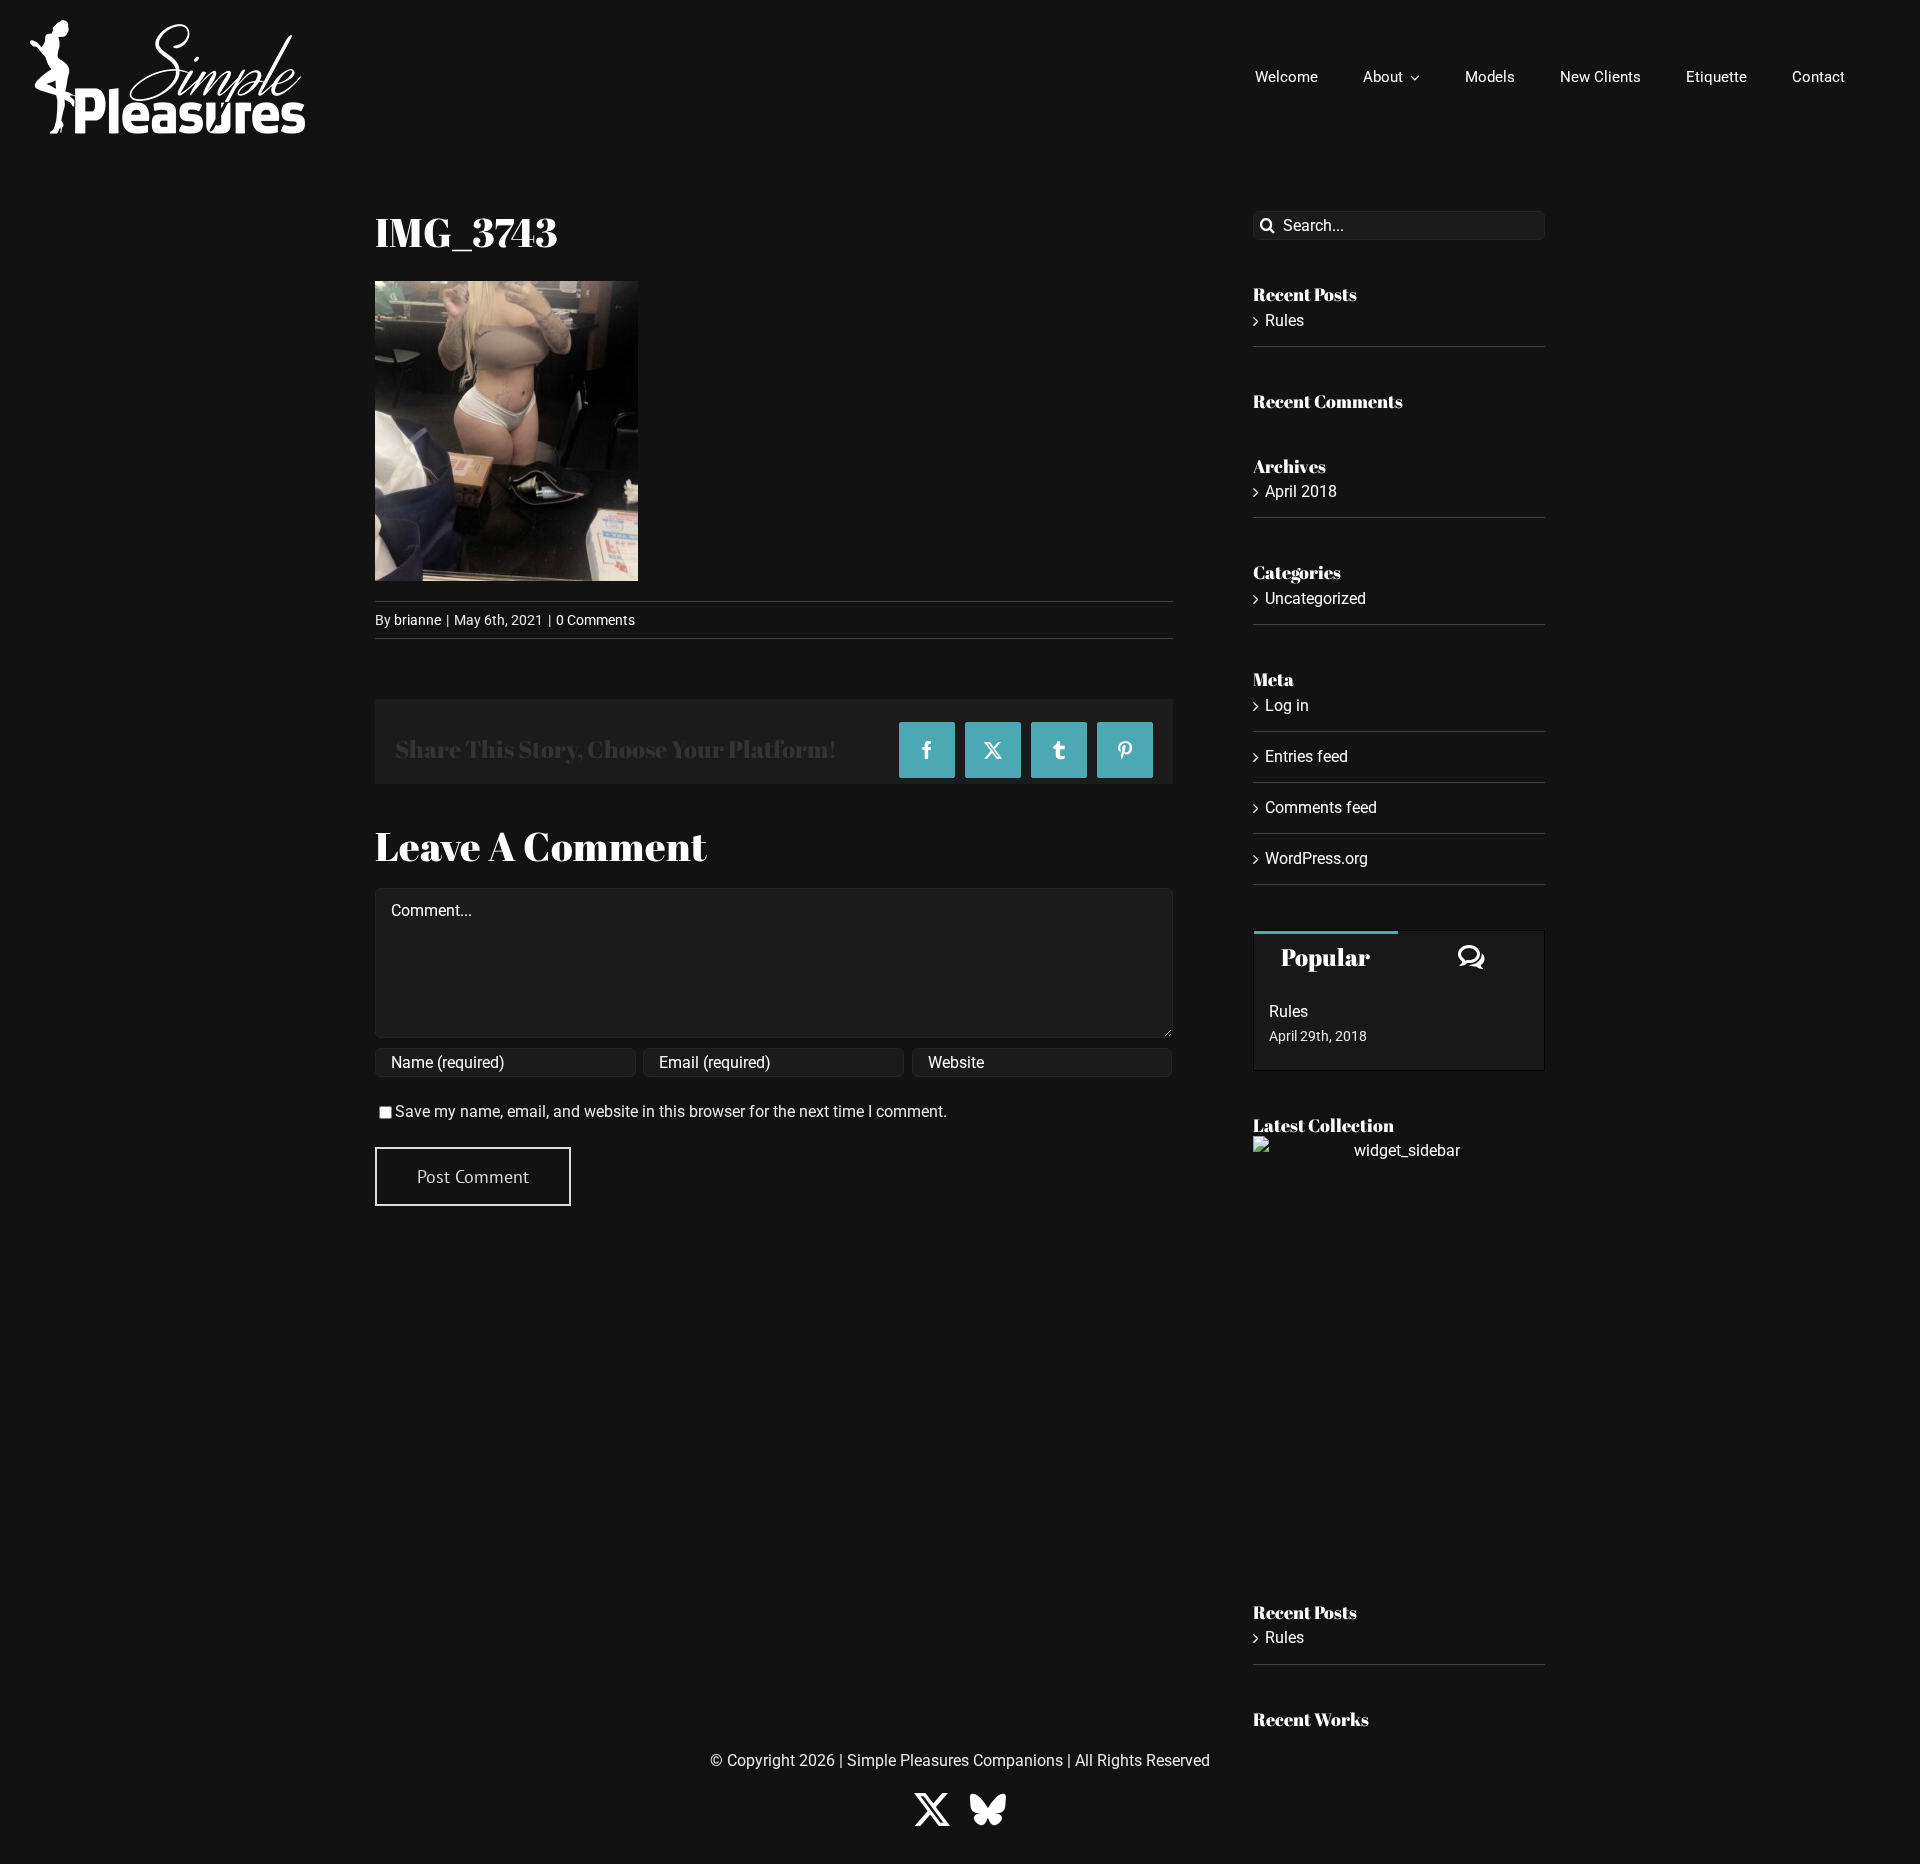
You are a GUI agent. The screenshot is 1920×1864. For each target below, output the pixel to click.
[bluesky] (988, 1810)
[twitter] (932, 1810)
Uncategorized (1315, 598)
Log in (1287, 705)
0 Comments (595, 620)
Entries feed (1306, 756)
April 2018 (1301, 491)
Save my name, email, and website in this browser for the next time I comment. (671, 1111)
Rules (1284, 320)
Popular (1325, 957)
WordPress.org (1316, 858)
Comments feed (1321, 807)
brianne (417, 620)
